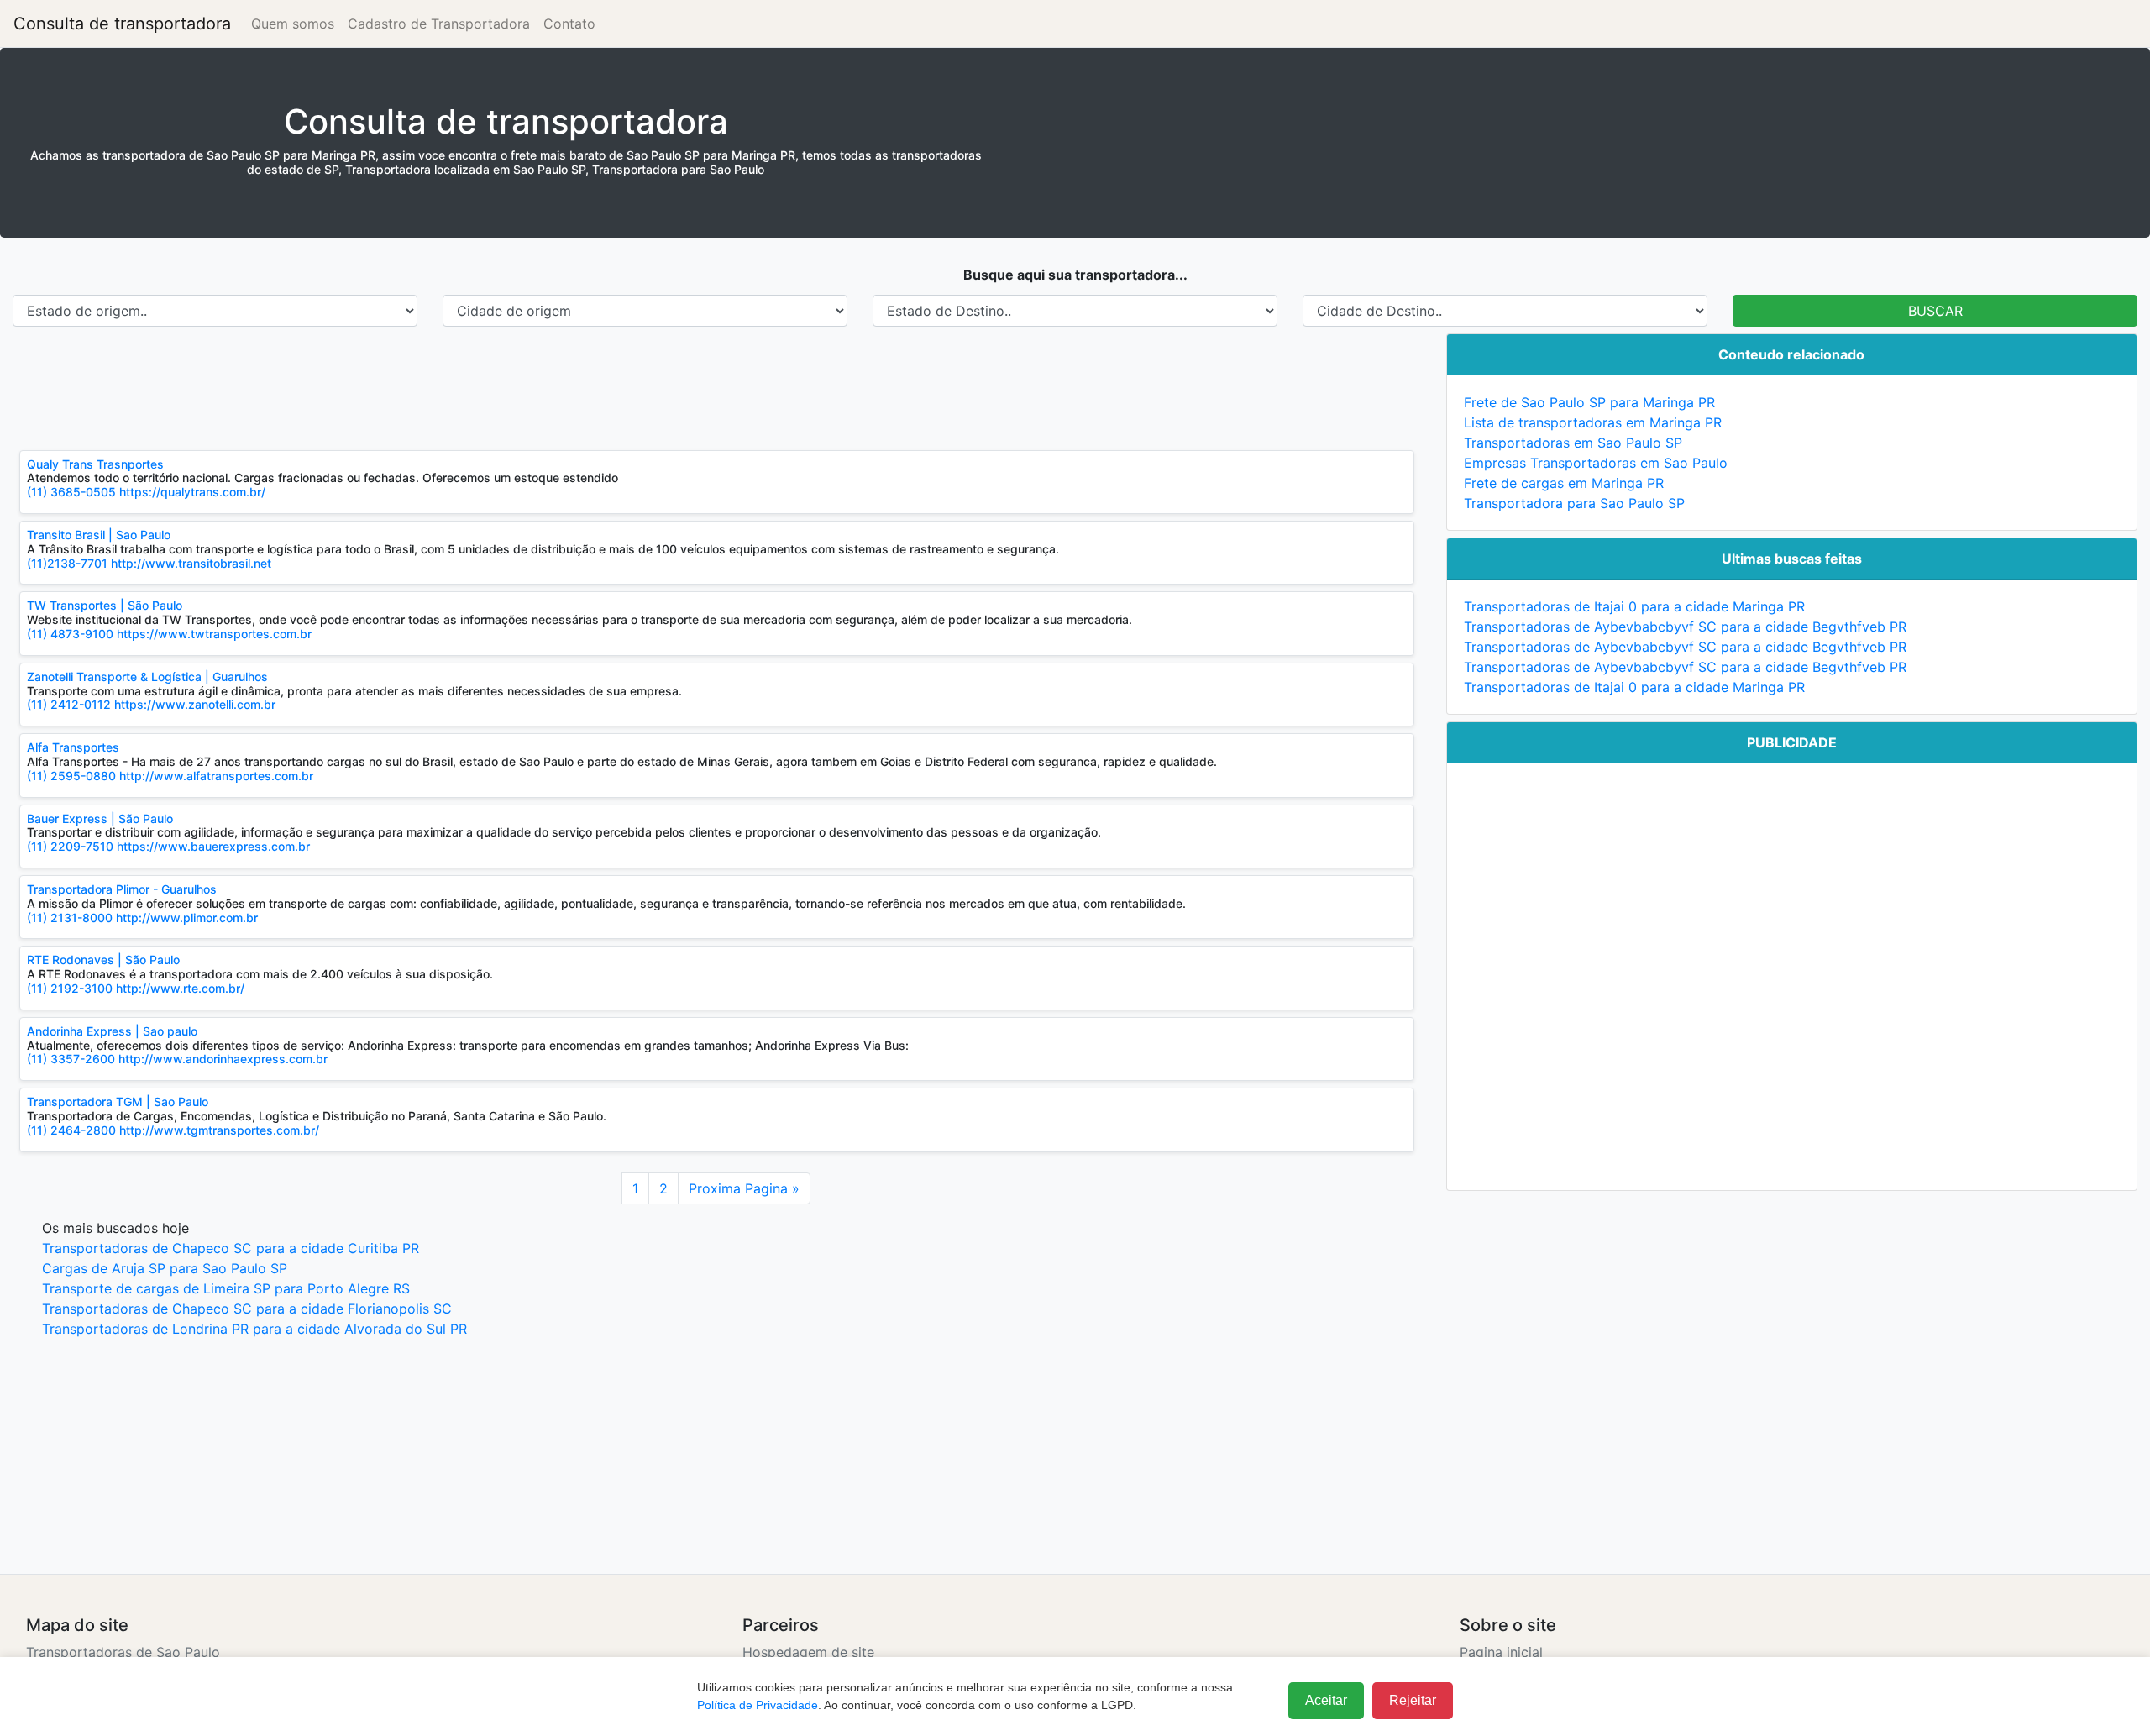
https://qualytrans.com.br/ (192, 492)
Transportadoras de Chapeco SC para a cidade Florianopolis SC (247, 1309)
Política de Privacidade (758, 1705)
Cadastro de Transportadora (439, 24)
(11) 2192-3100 (70, 988)
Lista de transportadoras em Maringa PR (1593, 422)
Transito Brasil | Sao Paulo (99, 535)
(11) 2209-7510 (70, 846)
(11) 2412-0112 (71, 704)
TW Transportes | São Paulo (105, 605)
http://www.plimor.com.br (187, 918)
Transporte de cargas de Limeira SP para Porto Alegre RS (226, 1288)
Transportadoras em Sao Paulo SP (1573, 443)
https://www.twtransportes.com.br (214, 634)
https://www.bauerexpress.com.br (213, 846)
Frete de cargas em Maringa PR (1564, 483)
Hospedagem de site (808, 1652)
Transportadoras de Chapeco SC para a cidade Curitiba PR (231, 1248)
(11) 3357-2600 (71, 1059)
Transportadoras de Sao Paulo (123, 1652)
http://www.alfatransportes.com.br (216, 776)
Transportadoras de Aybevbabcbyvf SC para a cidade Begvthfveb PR (1685, 627)
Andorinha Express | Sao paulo (112, 1031)
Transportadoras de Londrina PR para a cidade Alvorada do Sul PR (254, 1329)
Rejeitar (1413, 1700)
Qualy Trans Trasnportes (95, 464)
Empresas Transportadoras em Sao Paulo (1596, 463)
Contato (569, 24)
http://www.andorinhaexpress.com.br (223, 1059)
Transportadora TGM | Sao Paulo (118, 1101)
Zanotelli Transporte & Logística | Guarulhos (147, 677)
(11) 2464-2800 (73, 1130)
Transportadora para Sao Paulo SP (1574, 503)
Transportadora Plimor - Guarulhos (122, 889)
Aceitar (1326, 1700)
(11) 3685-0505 (71, 492)
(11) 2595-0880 (71, 776)
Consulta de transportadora (122, 24)
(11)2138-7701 (67, 563)
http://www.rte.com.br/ (180, 988)
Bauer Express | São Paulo (100, 818)
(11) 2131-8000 (70, 918)
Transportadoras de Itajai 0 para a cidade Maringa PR (1634, 606)
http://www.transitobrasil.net (191, 563)
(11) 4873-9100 (70, 634)
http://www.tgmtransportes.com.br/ (219, 1130)
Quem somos (293, 24)
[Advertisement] (517, 388)
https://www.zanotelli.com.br (195, 704)
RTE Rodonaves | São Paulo (103, 960)
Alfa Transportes (73, 747)
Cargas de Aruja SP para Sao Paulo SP (165, 1268)
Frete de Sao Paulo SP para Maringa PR (1589, 402)
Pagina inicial (1501, 1652)
